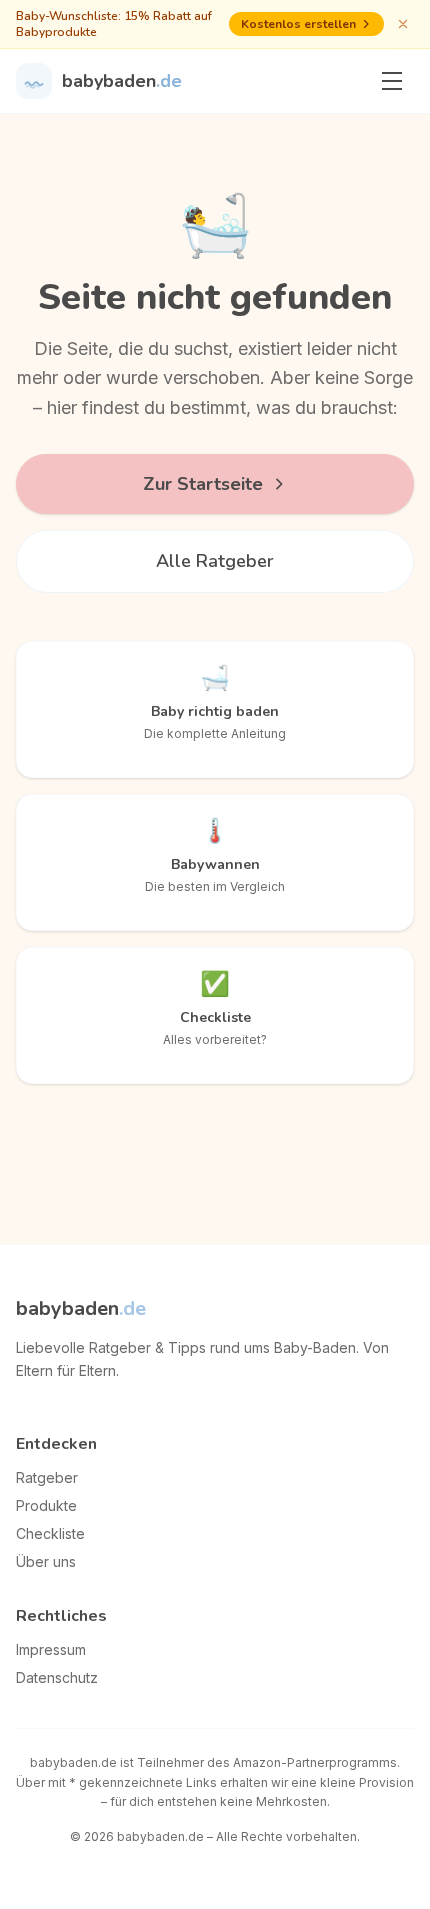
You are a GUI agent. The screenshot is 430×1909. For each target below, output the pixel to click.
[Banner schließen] (403, 24)
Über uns (46, 1561)
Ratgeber (47, 1477)
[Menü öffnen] (392, 81)
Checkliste (50, 1533)
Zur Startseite (203, 484)
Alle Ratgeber (215, 561)
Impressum (51, 1649)
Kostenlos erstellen (298, 24)
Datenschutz (57, 1677)
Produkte (46, 1505)
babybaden (81, 1308)
